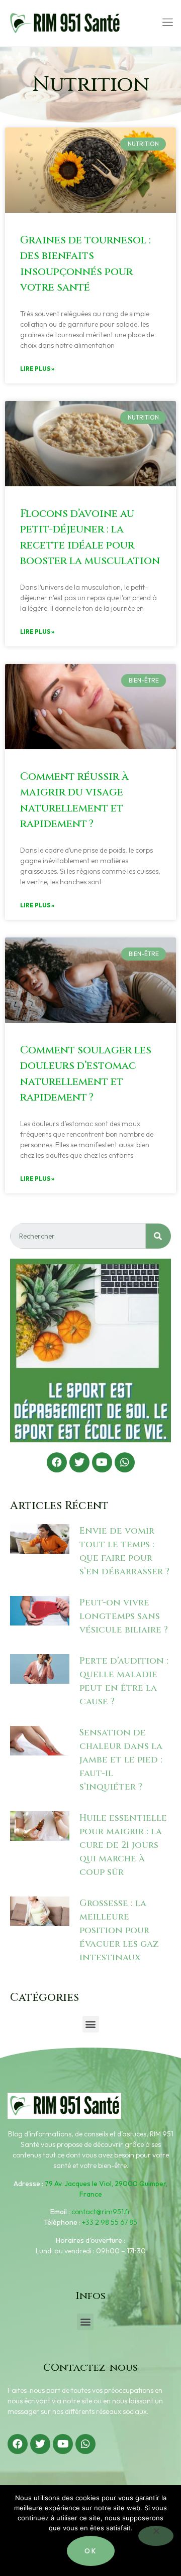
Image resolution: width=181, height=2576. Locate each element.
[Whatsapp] (125, 1462)
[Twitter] (79, 1462)
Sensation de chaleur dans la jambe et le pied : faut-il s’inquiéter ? (121, 1760)
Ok (91, 2551)
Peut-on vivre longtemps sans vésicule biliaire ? (124, 1616)
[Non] (156, 2536)
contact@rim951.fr (101, 2212)
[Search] (158, 1236)
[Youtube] (102, 1462)
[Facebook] (57, 1462)
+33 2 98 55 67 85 (110, 2222)
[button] (91, 2024)
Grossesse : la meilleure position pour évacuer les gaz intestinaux (119, 1930)
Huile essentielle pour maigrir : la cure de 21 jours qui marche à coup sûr (123, 1845)
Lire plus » (37, 369)
